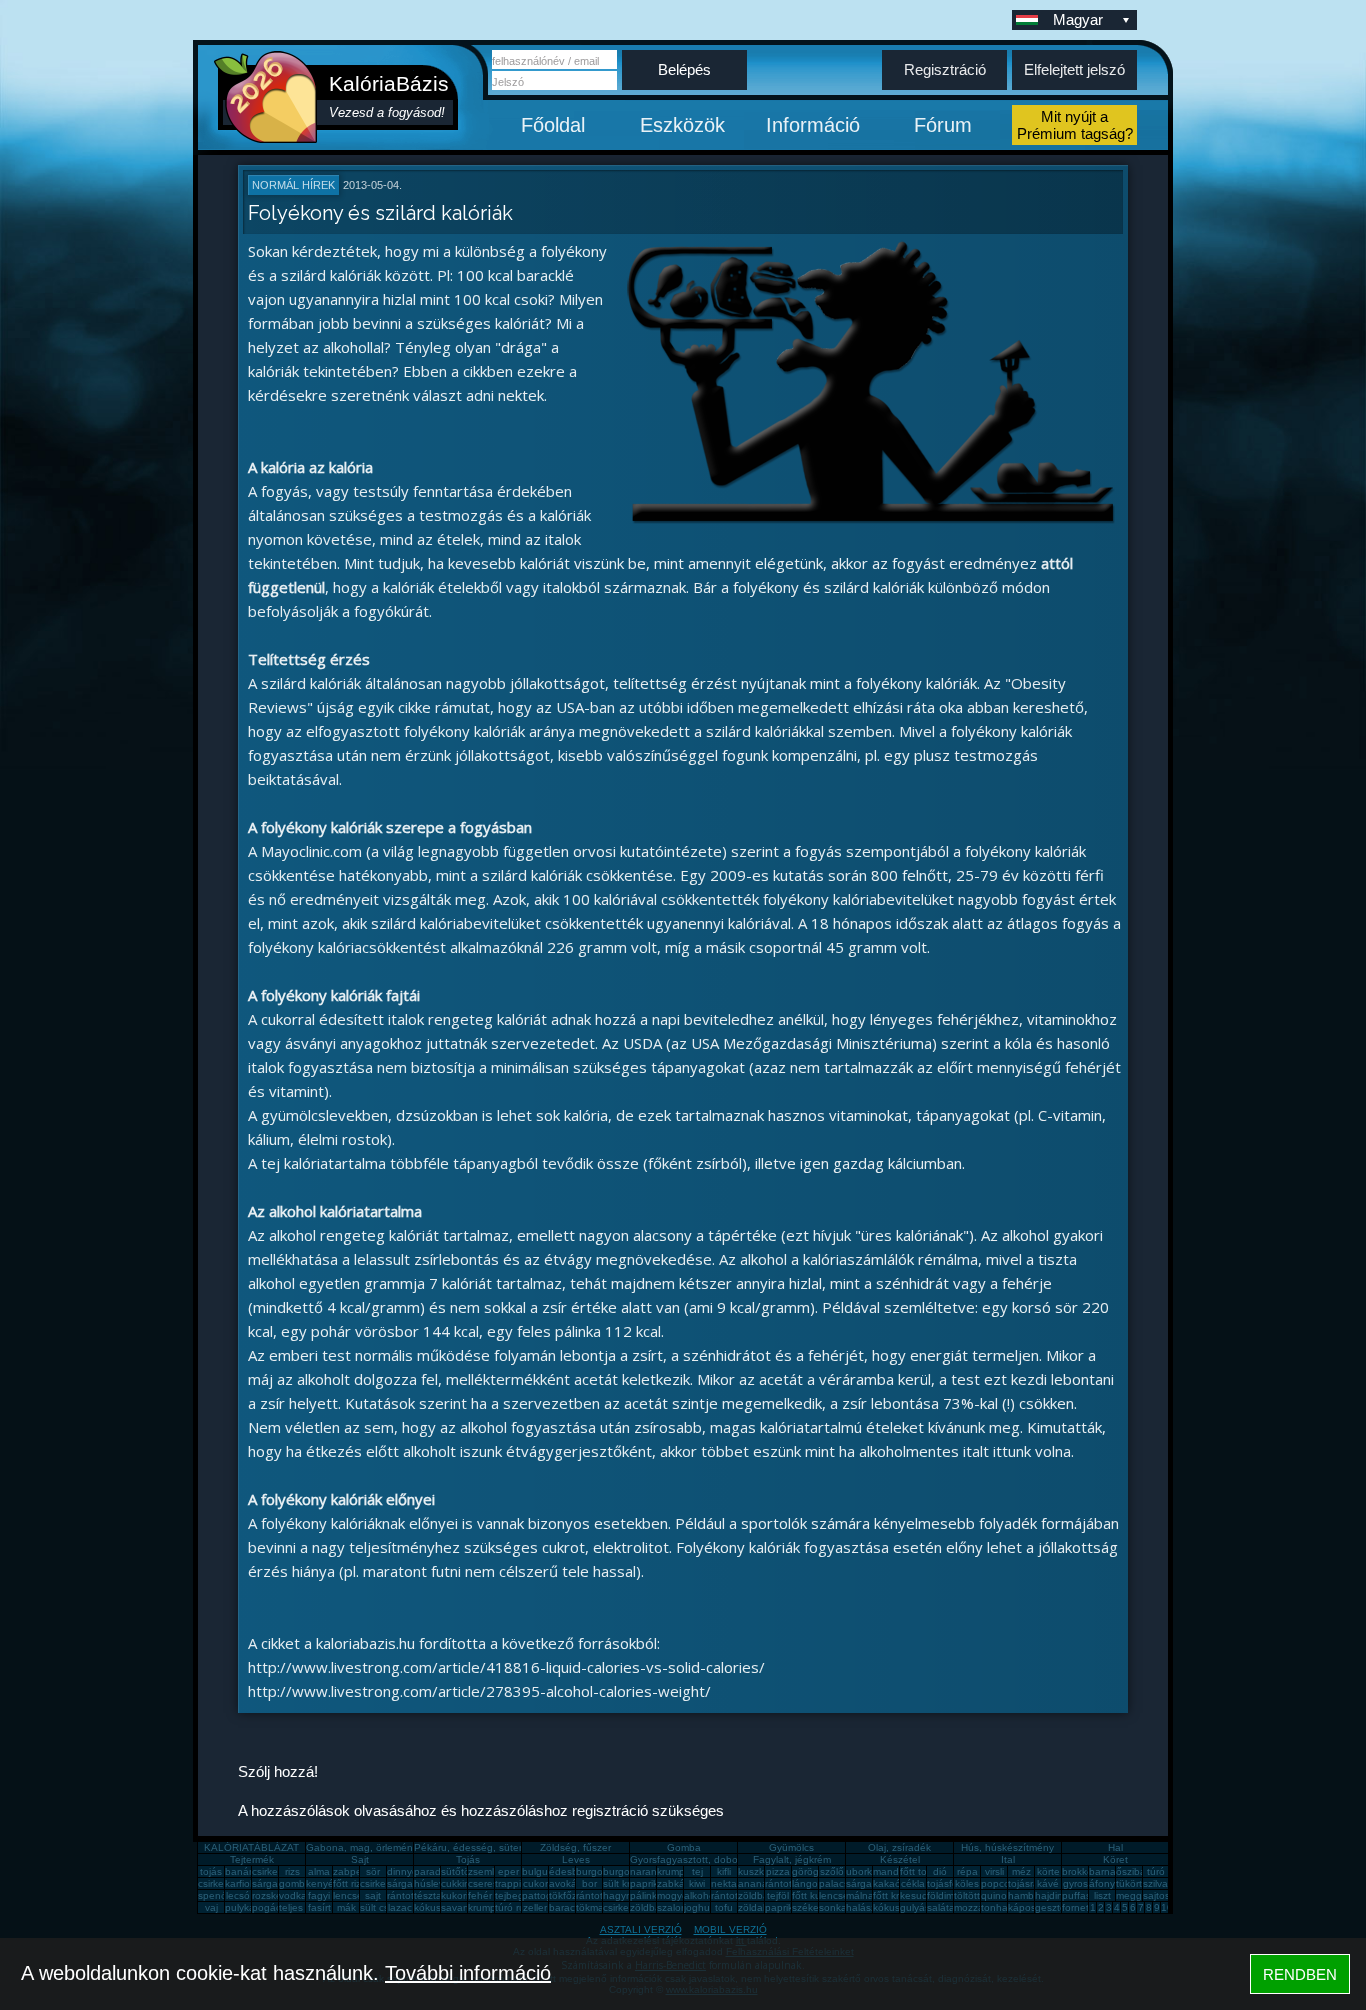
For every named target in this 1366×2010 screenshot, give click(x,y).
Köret (1115, 1859)
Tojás (468, 1859)
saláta (941, 1907)
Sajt (360, 1859)
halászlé (865, 1907)
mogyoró (677, 1895)
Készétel (900, 1859)
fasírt (319, 1907)
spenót (214, 1895)
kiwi (697, 1883)
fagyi (319, 1895)
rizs (292, 1871)
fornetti (1078, 1907)
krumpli (673, 1871)
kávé (1048, 1883)
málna (860, 1895)
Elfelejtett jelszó (1074, 69)
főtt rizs (349, 1883)
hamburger (1033, 1895)
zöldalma (758, 1907)
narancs (648, 1871)
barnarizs (1110, 1871)
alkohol (700, 1895)
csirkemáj (381, 1883)
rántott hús (790, 1883)
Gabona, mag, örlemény (362, 1847)
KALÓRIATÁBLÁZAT (251, 1847)
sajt (373, 1895)
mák (346, 1907)
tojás (211, 1871)
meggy (1131, 1895)
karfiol (238, 1883)
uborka (862, 1871)
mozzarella (978, 1907)
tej (697, 1871)
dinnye (402, 1871)
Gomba (684, 1847)
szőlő (832, 1871)
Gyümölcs (791, 1847)
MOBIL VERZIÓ (730, 1929)
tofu (724, 1907)
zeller (535, 1907)
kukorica (460, 1895)
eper (508, 1871)
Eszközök (682, 125)
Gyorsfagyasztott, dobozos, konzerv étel (723, 1859)
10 (1167, 1907)
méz (1021, 1871)
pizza (778, 1871)
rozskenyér (277, 1895)
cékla (913, 1883)
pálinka (646, 1895)
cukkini (456, 1883)
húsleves (434, 1883)
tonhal (995, 1907)
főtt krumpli (898, 1895)
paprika (647, 1883)
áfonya (1105, 1883)
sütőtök (458, 1871)
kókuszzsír (438, 1907)
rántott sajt (735, 1895)
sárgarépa (410, 1883)
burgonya (598, 1871)
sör (373, 1871)
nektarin (729, 1883)
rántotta (594, 1895)
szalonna (678, 1907)
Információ (813, 125)
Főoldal (553, 125)
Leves (576, 1859)
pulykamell (249, 1907)
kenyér (321, 1883)
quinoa (997, 1895)
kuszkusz (759, 1871)
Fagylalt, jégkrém (792, 1859)
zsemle (484, 1871)
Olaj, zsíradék (899, 1847)
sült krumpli (628, 1883)
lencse (348, 1895)
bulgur (536, 1871)
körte (1048, 1871)
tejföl (778, 1895)
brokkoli (1079, 1871)
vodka (293, 1895)
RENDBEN (1300, 1974)
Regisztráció (945, 69)
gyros (1075, 1883)
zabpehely (357, 1871)
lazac (400, 1907)
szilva (1155, 1883)
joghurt (700, 1907)
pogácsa (272, 1907)
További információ (468, 1973)
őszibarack (1140, 1871)
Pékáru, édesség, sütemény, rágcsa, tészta (514, 1847)
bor (589, 1883)
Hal (1115, 1847)
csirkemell (274, 1871)
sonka (833, 1907)
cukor (535, 1883)
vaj (211, 1907)
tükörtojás (1138, 1883)
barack (564, 1907)
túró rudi (514, 1907)
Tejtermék (252, 1859)
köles (967, 1883)
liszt (1102, 1895)
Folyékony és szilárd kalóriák (380, 213)
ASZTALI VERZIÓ (641, 1929)
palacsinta (842, 1883)
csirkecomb (223, 1883)
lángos (807, 1883)
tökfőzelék (572, 1895)
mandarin (894, 1871)
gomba (295, 1883)
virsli (994, 1871)
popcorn (1000, 1883)
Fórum (943, 125)
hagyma (621, 1895)
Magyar (1078, 19)
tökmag (593, 1907)
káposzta (1029, 1907)
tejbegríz (515, 1895)
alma (319, 1871)
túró (1156, 1871)
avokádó (569, 1883)
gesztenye (1059, 1907)
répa (967, 1871)
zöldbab (756, 1895)
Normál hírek (293, 185)
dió (940, 1871)
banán (240, 1871)
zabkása (676, 1883)
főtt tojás (920, 1871)
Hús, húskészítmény (1007, 1847)
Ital (1008, 1859)
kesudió (918, 1895)
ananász (758, 1883)
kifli (724, 1871)
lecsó (238, 1895)
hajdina (1052, 1895)
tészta (428, 1895)
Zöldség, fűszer (575, 1847)
